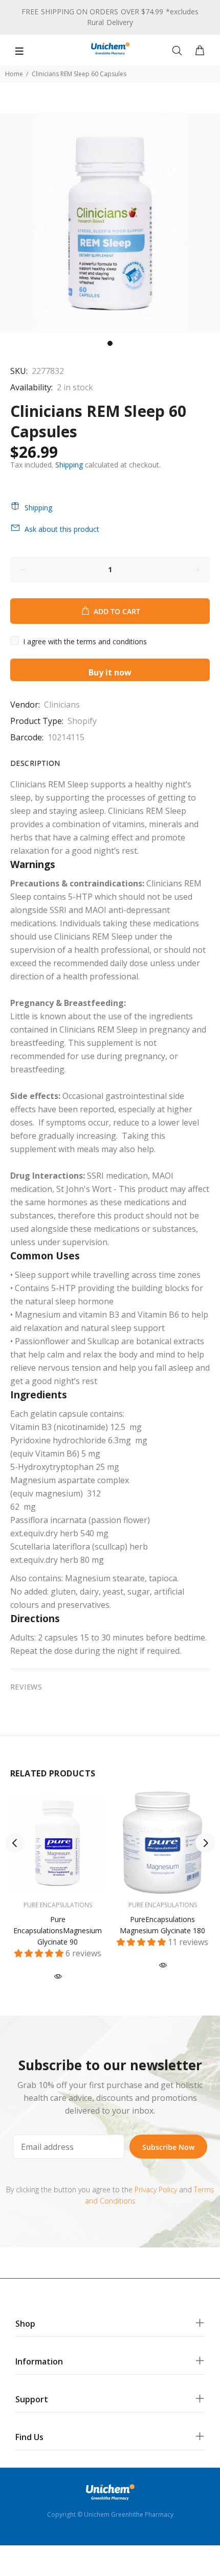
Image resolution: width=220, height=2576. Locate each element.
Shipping (69, 465)
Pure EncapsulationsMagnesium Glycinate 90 (58, 1930)
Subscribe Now (168, 2147)
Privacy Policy (156, 2189)
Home (14, 74)
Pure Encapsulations (58, 1905)
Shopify (82, 721)
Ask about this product (62, 529)
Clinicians (62, 705)
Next (205, 1843)
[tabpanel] (110, 223)
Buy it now (110, 672)
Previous (15, 1843)
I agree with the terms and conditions (85, 641)
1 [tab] (110, 343)
